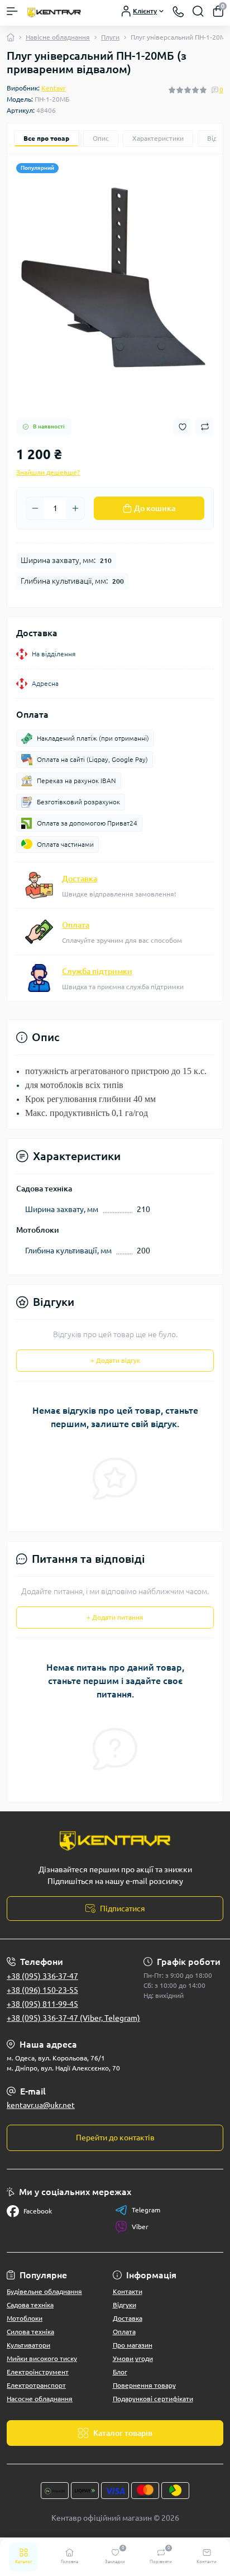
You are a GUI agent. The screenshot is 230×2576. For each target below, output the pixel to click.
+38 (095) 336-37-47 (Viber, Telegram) (73, 2018)
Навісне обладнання (58, 37)
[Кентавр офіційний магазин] (115, 1840)
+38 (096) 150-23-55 (42, 1990)
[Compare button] (205, 427)
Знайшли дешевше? (48, 472)
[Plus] (75, 508)
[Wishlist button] (183, 427)
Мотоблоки (25, 2318)
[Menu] (12, 11)
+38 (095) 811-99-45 (42, 2004)
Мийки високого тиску (42, 2358)
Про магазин (133, 2345)
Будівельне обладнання (44, 2291)
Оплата (76, 925)
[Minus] (35, 508)
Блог (120, 2372)
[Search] (198, 11)
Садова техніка (30, 2305)
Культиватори (28, 2345)
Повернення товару (144, 2385)
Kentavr (54, 88)
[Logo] (54, 11)
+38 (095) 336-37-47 (42, 1976)
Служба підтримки (97, 971)
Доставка (80, 879)
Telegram (146, 2210)
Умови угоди (133, 2358)
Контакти (128, 2291)
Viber (140, 2227)
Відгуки (124, 2305)
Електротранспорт (36, 2385)
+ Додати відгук (115, 1360)
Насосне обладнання (40, 2399)
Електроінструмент (38, 2372)
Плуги (110, 37)
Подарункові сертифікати (153, 2399)
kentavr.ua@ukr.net (41, 2105)
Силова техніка (30, 2332)
